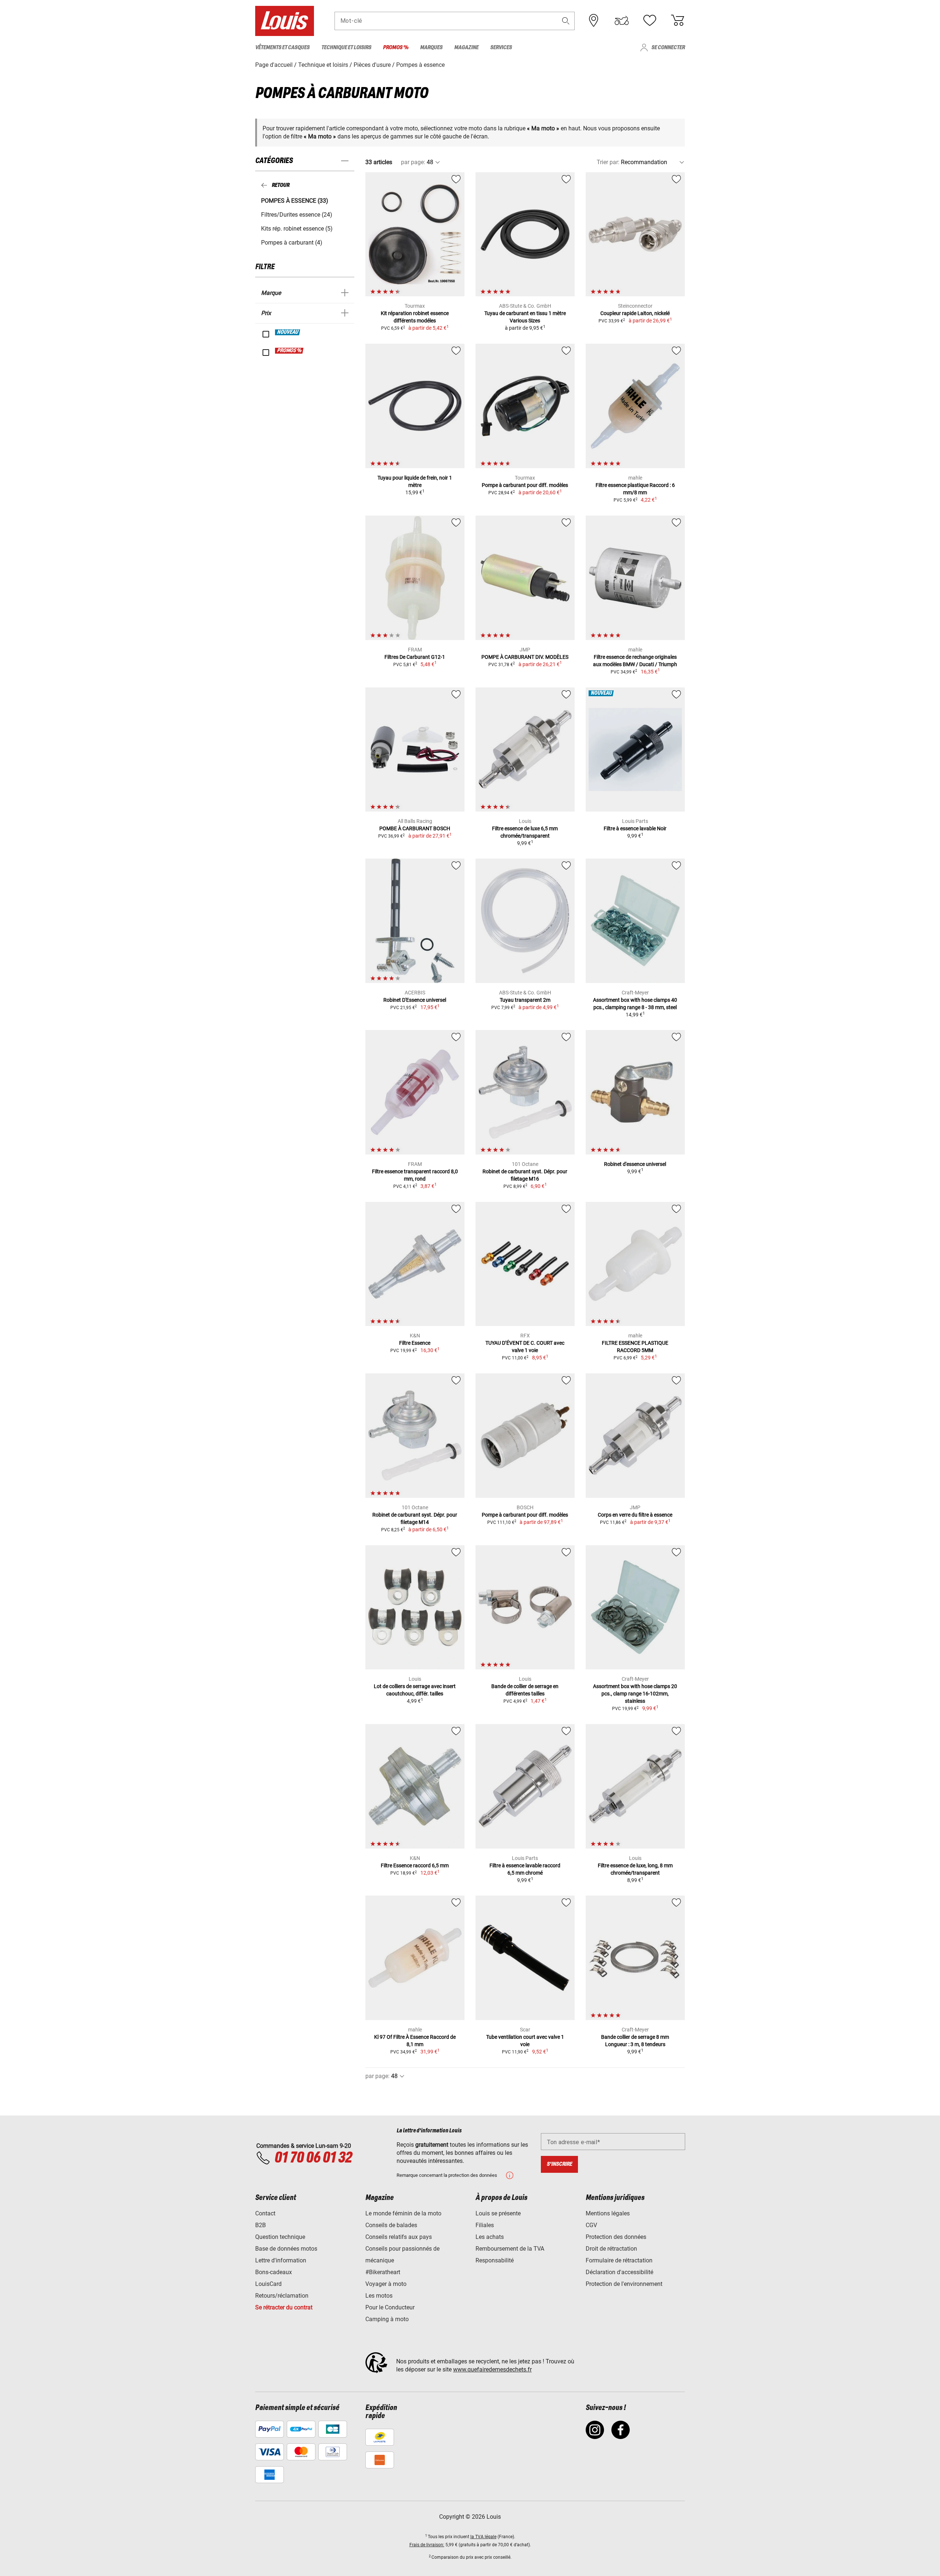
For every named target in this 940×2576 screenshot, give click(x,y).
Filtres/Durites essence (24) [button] (297, 215)
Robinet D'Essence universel (415, 1000)
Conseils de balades (391, 2225)
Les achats (490, 2237)
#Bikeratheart (383, 2272)
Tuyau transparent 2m (525, 1000)
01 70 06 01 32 (313, 2158)
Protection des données (616, 2237)
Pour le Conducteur (390, 2307)
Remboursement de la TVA (510, 2249)
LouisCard (268, 2284)
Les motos (379, 2296)
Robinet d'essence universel (635, 1164)
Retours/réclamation (282, 2296)
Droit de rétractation (611, 2249)
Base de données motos (286, 2249)
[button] (566, 21)
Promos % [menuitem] (396, 48)
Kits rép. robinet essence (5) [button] (297, 229)
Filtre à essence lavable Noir (635, 828)
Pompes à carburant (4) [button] (292, 243)
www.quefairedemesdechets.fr (492, 2369)
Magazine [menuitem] (466, 48)
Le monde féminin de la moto (403, 2213)
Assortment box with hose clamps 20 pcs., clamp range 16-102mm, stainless (635, 1694)
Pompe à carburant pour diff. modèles (525, 485)
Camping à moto (387, 2319)
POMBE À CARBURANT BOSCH (415, 828)
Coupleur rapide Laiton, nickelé (635, 313)
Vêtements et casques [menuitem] (282, 48)
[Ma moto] (622, 21)
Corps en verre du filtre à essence (635, 1515)
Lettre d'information (281, 2260)
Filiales (485, 2225)
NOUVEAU (288, 332)
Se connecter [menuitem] (668, 48)
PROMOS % (290, 351)
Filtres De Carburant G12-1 (415, 657)
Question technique (280, 2237)
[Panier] (677, 21)
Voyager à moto (386, 2284)
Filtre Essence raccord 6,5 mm (415, 1865)
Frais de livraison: (427, 2545)
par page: (413, 162)
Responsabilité (495, 2260)
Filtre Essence (415, 1343)
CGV (591, 2225)
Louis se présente (498, 2213)
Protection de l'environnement (624, 2284)
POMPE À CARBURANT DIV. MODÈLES (525, 657)
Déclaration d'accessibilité (619, 2272)
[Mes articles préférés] (650, 21)
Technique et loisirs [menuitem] (346, 48)
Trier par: (608, 162)
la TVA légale (483, 2537)
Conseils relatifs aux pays (399, 2237)
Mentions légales (608, 2213)
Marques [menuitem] (431, 48)
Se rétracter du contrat (284, 2307)
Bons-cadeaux (274, 2272)
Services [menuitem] (501, 48)
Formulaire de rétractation (619, 2260)
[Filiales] (594, 21)
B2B (261, 2225)
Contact (265, 2213)
